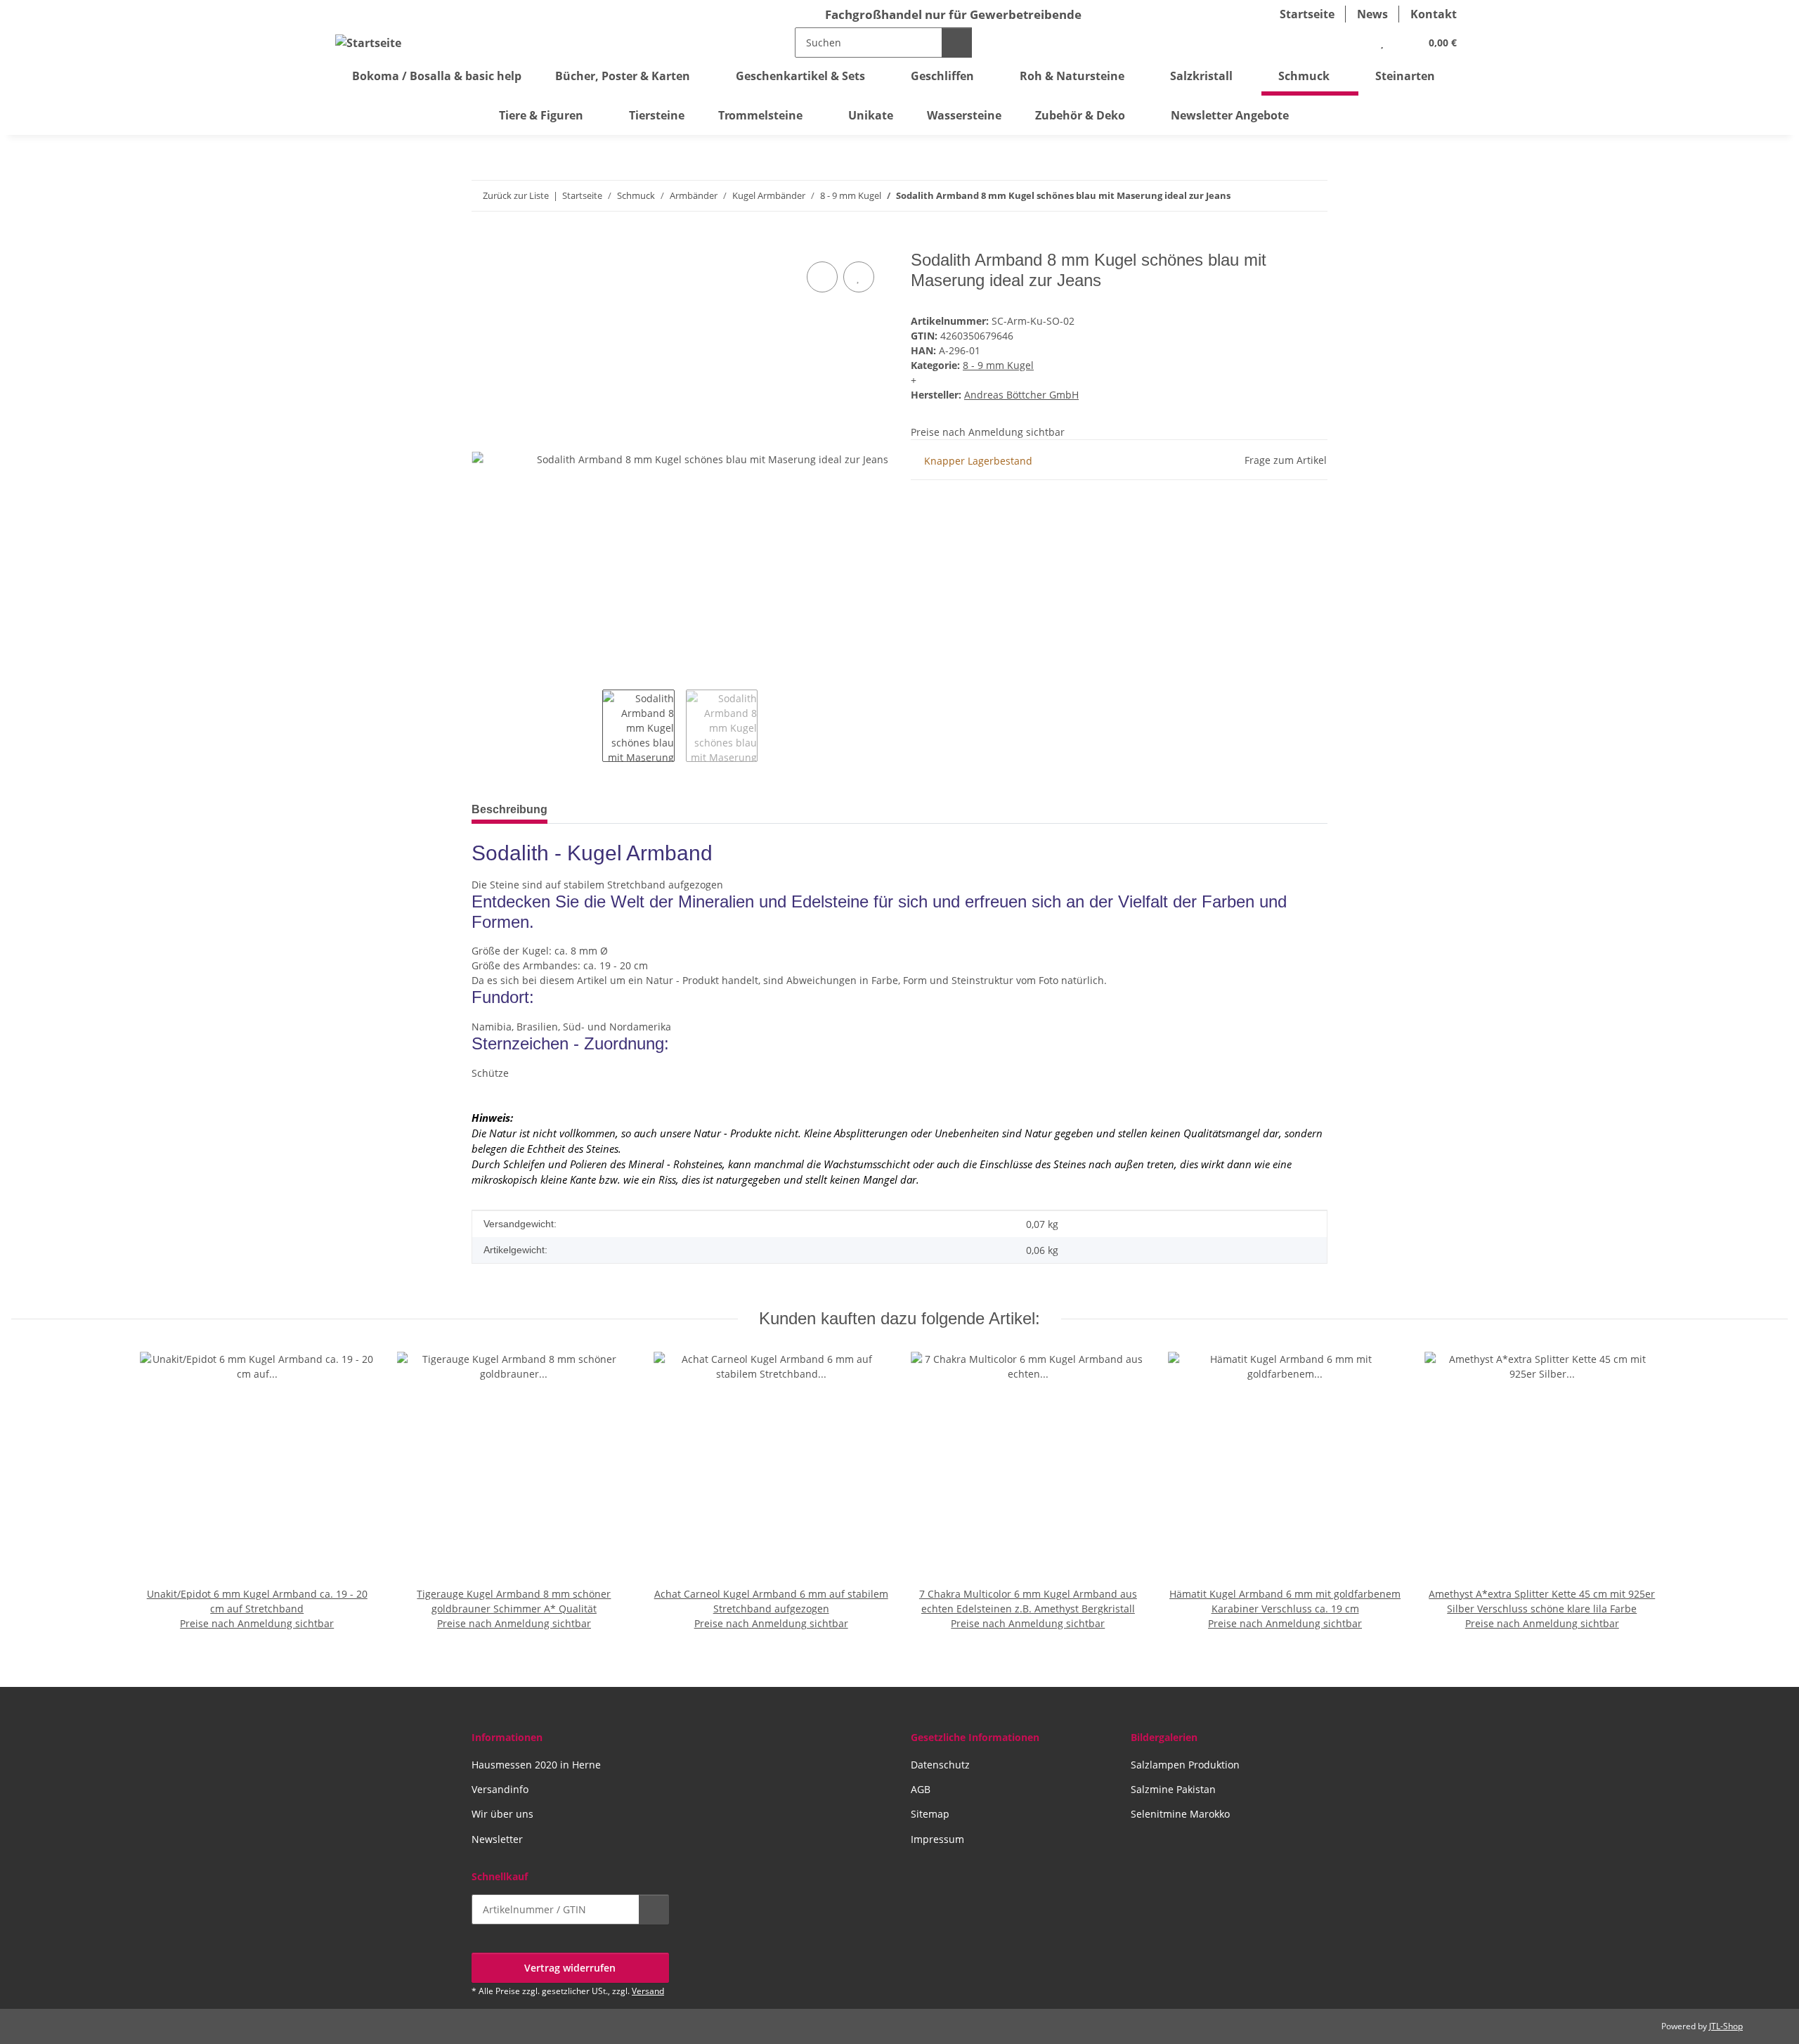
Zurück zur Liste (516, 195)
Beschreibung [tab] (509, 809)
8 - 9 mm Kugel (998, 365)
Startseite (1307, 14)
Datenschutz (940, 1765)
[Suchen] (957, 43)
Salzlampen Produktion (1185, 1765)
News (1372, 14)
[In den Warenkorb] (483, 242)
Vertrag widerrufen (570, 1968)
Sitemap (930, 1814)
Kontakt (1434, 14)
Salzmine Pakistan (1173, 1789)
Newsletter (497, 1839)
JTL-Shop (1726, 2026)
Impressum (937, 1839)
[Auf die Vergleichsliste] (822, 277)
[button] (1353, 42)
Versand (648, 1991)
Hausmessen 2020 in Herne (536, 1765)
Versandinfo (500, 1789)
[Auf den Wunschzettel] (859, 277)
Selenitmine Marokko (1180, 1814)
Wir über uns (502, 1814)
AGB (921, 1789)
